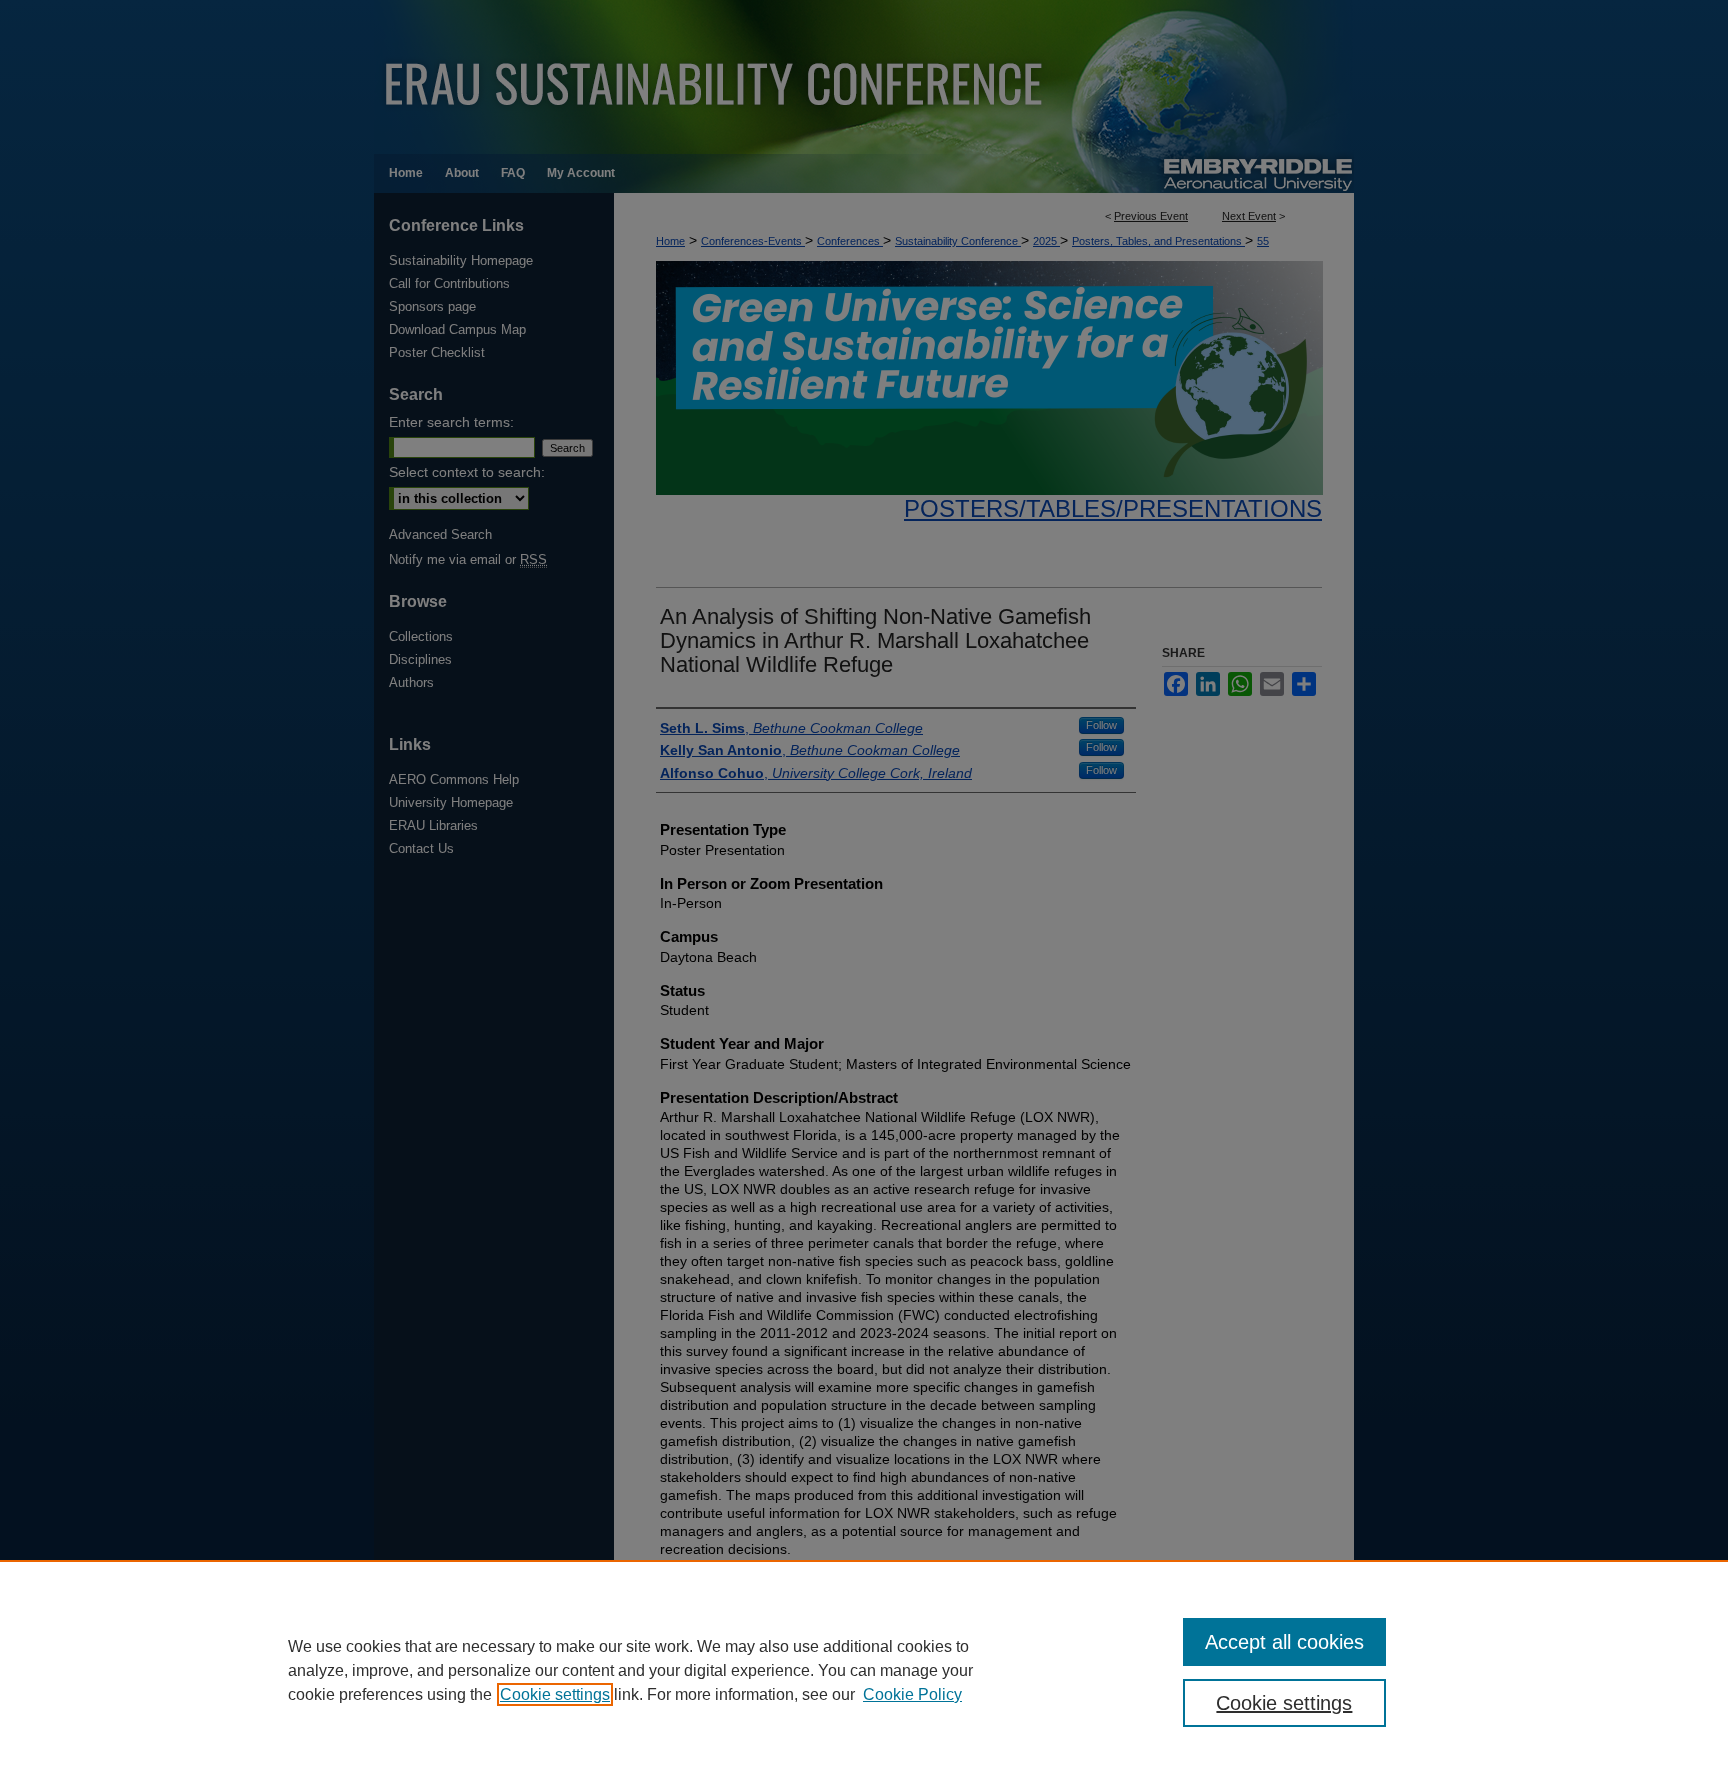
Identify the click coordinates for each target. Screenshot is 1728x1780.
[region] (864, 1670)
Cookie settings (555, 1694)
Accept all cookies (1284, 1642)
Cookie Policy (912, 1694)
